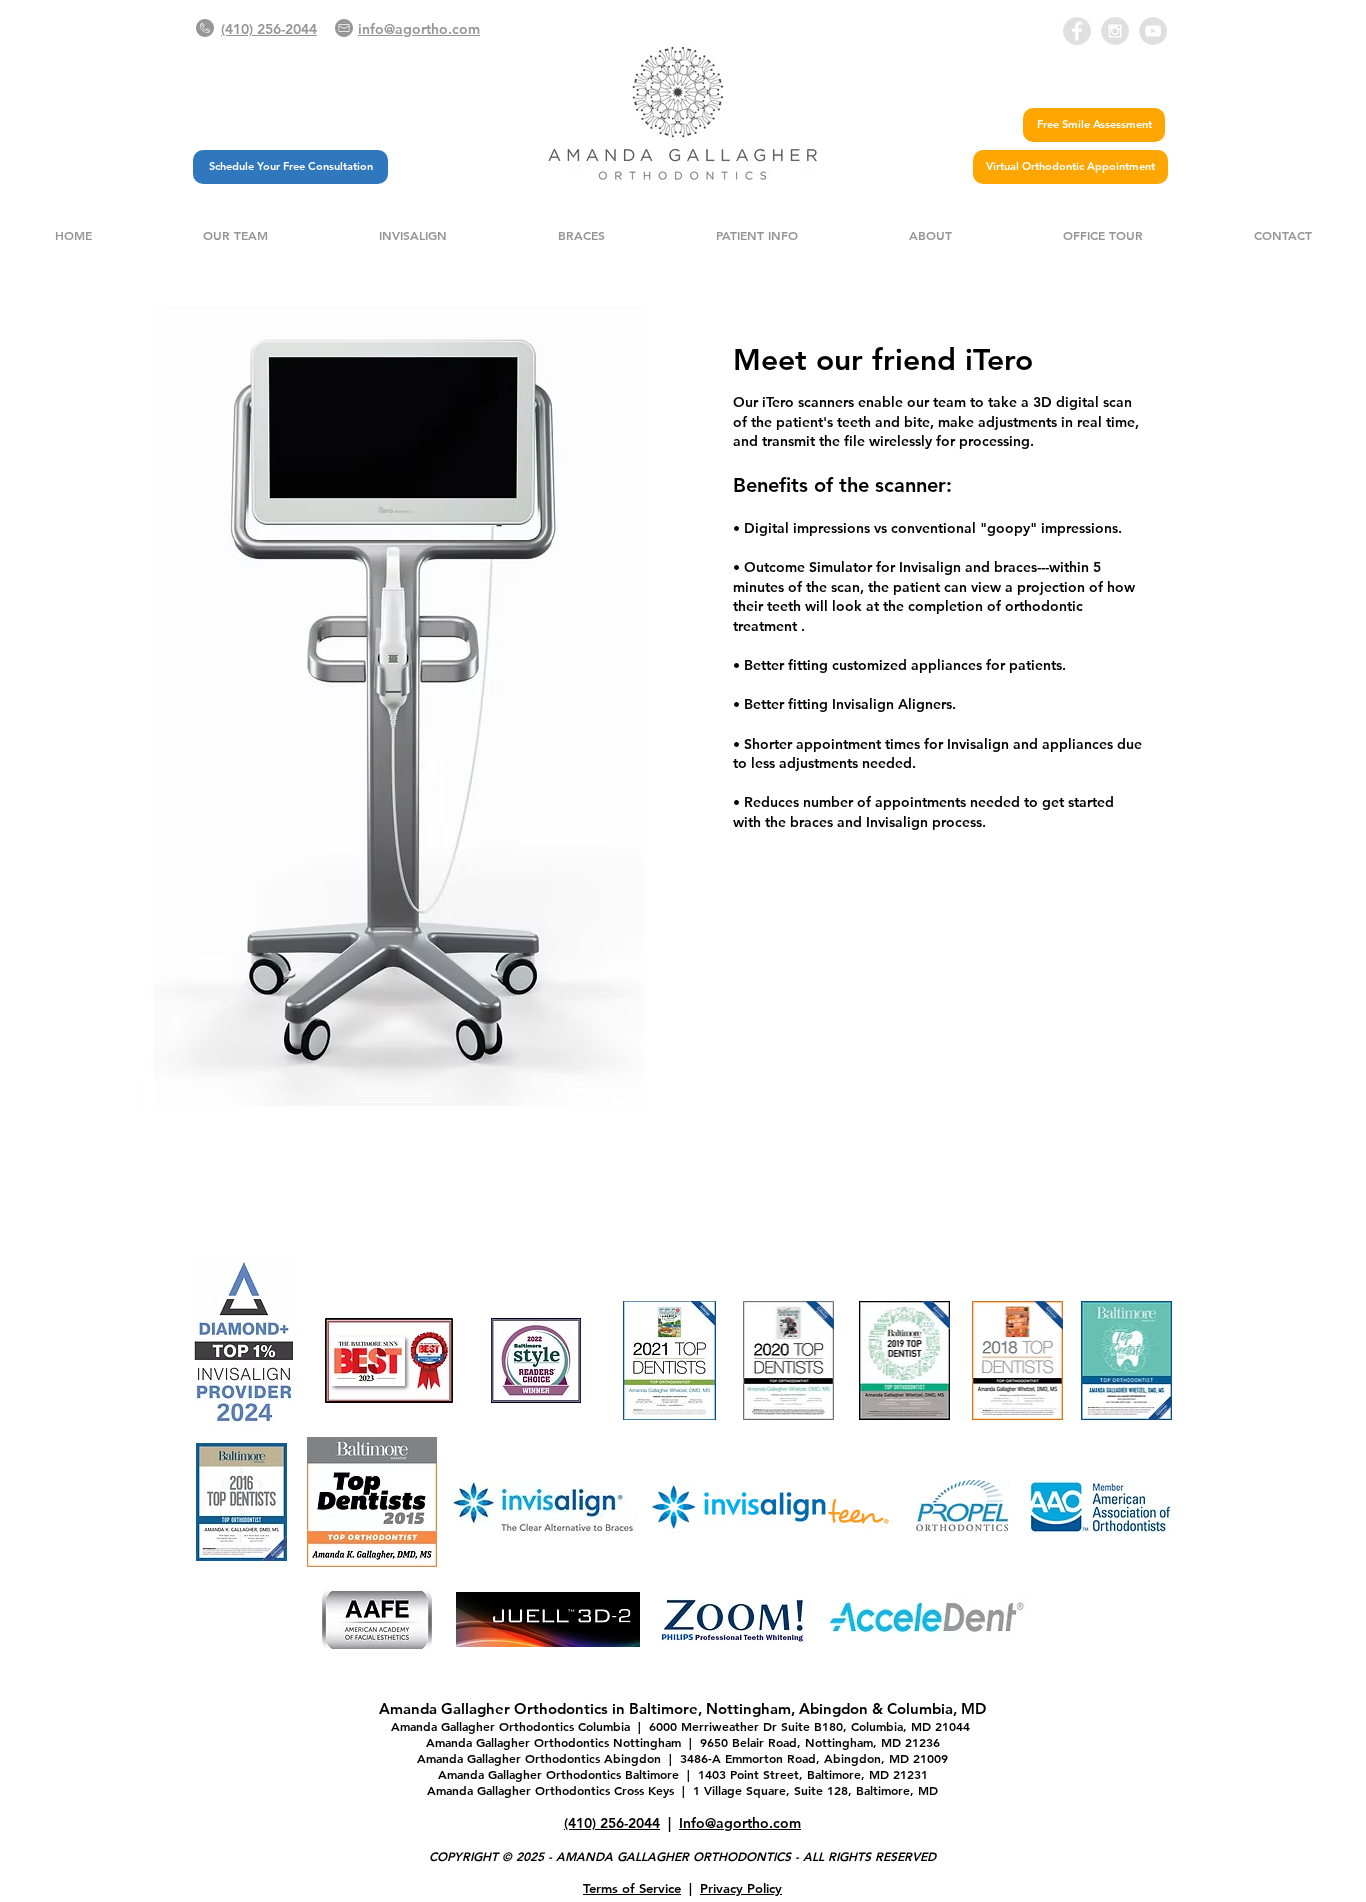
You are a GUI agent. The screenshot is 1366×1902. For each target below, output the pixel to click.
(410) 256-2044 (612, 1823)
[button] (235, 235)
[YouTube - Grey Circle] (1153, 31)
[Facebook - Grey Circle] (1077, 31)
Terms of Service (632, 1888)
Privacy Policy (741, 1888)
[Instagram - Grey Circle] (1115, 31)
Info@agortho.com (740, 1823)
